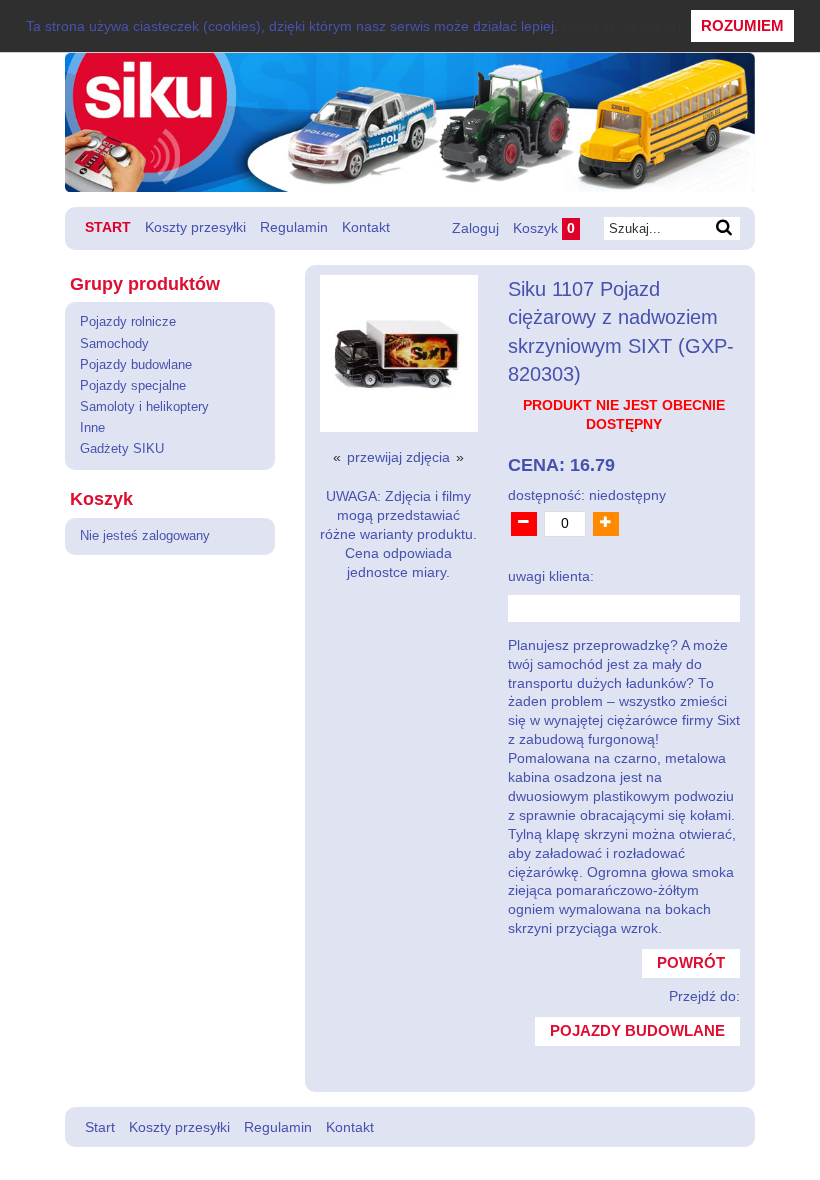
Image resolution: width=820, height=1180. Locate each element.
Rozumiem (742, 25)
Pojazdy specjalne (133, 386)
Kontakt (366, 227)
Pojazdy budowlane (136, 365)
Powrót (691, 963)
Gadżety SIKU (122, 449)
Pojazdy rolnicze (128, 322)
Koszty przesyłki (195, 227)
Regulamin (294, 227)
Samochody (114, 344)
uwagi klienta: (551, 576)
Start (108, 227)
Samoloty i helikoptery (144, 407)
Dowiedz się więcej (621, 26)
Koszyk (544, 228)
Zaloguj (475, 228)
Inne (92, 428)
